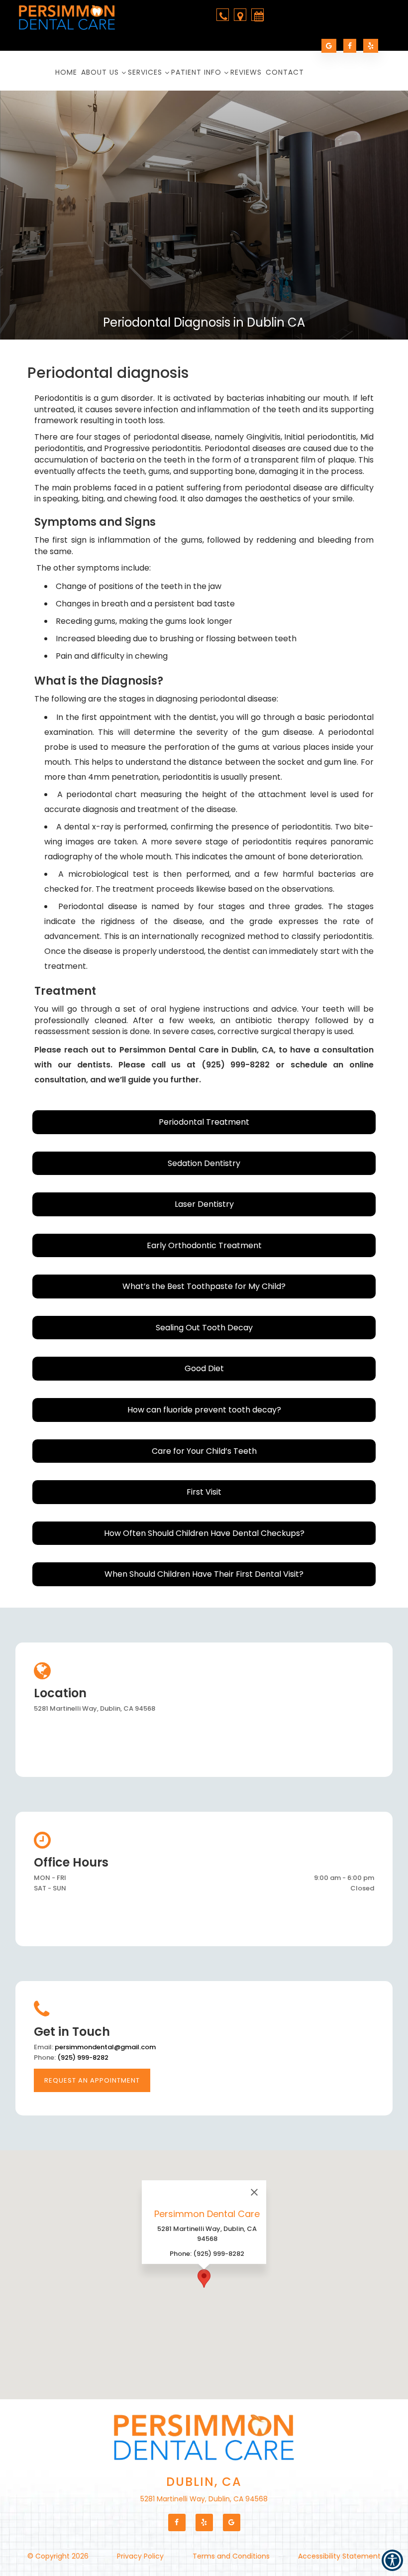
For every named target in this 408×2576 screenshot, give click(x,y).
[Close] (254, 2192)
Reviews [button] (246, 72)
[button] (71, 19)
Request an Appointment (92, 2080)
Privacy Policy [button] (140, 2556)
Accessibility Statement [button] (339, 2556)
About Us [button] (100, 72)
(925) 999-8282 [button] (83, 2057)
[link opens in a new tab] (329, 46)
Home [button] (66, 72)
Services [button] (145, 72)
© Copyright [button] (58, 2556)
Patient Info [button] (196, 72)
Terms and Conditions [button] (231, 2556)
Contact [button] (285, 72)
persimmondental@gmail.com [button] (105, 2047)
